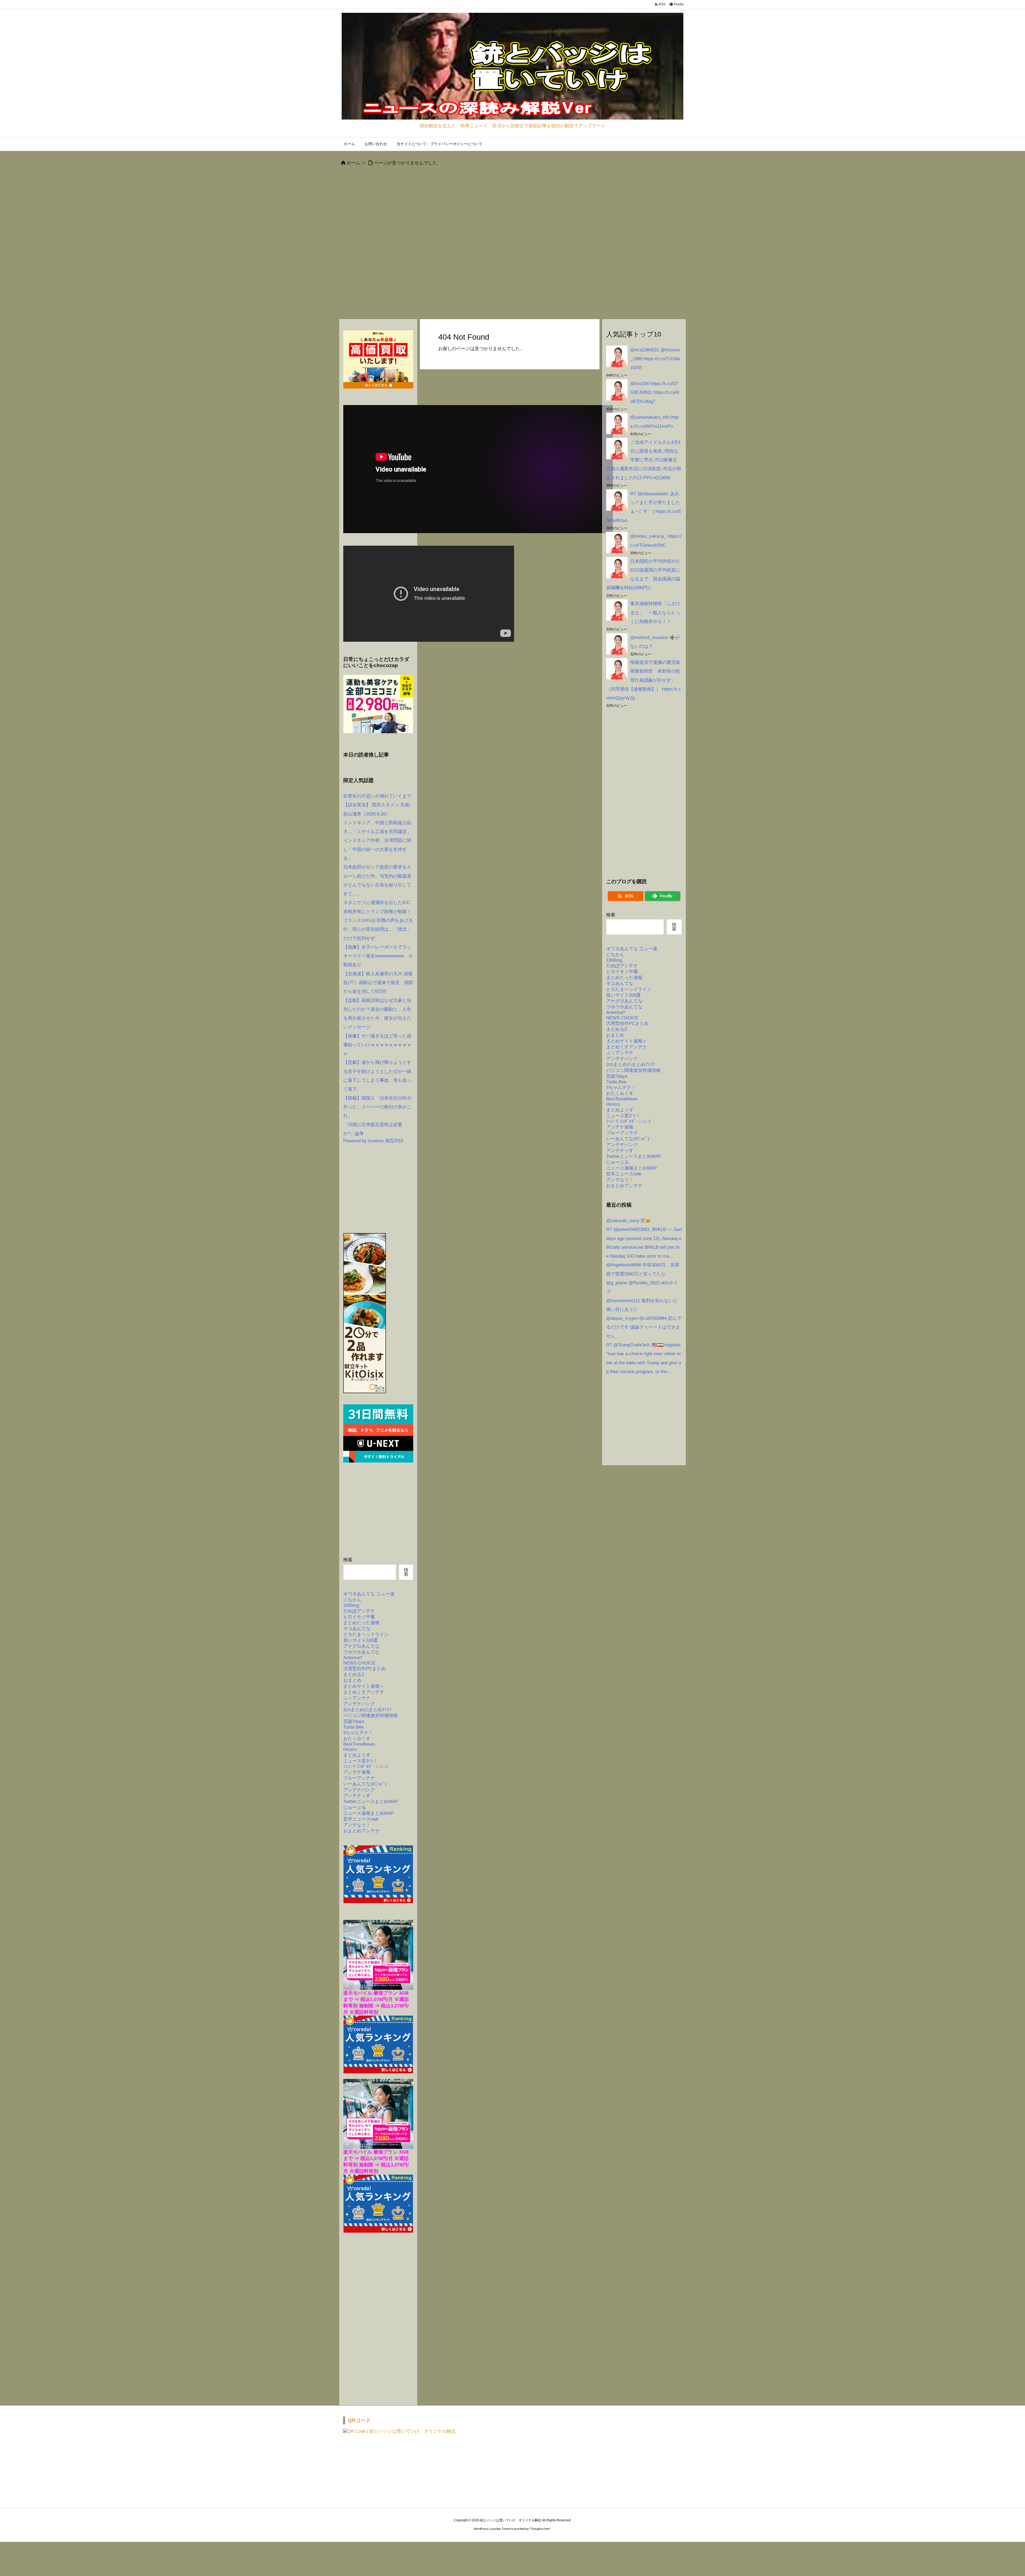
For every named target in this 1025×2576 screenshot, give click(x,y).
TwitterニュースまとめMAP (371, 1802)
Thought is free (540, 2529)
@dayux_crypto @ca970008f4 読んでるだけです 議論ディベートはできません (644, 1327)
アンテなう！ (357, 1825)
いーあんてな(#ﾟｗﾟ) (365, 1784)
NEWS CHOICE (359, 1663)
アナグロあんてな (361, 1646)
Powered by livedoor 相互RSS (373, 1141)
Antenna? (353, 1658)
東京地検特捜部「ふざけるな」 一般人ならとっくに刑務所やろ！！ (655, 613)
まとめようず (357, 1755)
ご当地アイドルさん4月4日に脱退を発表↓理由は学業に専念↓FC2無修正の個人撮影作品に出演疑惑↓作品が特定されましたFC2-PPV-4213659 (644, 460)
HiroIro (350, 1749)
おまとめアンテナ (361, 1831)
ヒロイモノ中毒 (359, 1617)
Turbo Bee (353, 1727)
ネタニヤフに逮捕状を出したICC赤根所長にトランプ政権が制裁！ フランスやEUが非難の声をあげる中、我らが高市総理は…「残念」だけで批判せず (380, 920)
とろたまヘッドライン (366, 1634)
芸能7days (354, 1721)
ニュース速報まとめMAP (368, 1813)
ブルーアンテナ (359, 1778)
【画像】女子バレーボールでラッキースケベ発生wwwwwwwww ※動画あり (378, 956)
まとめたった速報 (361, 1623)
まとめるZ (354, 1675)
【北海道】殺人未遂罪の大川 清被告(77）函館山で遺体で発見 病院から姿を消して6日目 (378, 983)
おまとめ (352, 1680)
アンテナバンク (359, 1704)
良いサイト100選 (360, 1640)
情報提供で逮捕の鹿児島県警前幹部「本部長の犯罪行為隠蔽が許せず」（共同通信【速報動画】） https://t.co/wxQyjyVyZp (644, 680)
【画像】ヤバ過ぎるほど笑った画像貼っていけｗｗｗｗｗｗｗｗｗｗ (377, 1045)
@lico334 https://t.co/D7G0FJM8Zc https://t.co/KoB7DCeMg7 (655, 393)
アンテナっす (357, 1796)
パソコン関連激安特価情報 (370, 1716)
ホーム (353, 163)
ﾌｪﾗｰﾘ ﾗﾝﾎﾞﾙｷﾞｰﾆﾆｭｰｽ (366, 1767)
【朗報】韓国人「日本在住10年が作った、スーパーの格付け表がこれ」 (377, 1107)
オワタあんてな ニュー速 (369, 1594)
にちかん (352, 1600)
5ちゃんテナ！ (358, 1733)
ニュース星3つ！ (360, 1761)
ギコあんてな (357, 1629)
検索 (348, 1560)
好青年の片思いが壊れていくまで (377, 796)
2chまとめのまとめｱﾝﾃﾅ (368, 1710)
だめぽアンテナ (359, 1611)
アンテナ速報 (357, 1772)
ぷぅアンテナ (357, 1698)
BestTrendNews (359, 1744)
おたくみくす (357, 1739)
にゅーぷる (355, 1807)
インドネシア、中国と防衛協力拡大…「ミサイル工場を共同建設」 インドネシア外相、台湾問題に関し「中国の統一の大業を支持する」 (380, 841)
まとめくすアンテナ (364, 1692)
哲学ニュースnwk (361, 1819)
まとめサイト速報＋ (364, 1686)
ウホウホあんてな (361, 1652)
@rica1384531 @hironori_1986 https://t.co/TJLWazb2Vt (655, 359)
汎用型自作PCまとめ (364, 1669)
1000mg (351, 1605)
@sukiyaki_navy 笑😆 (628, 1221)
